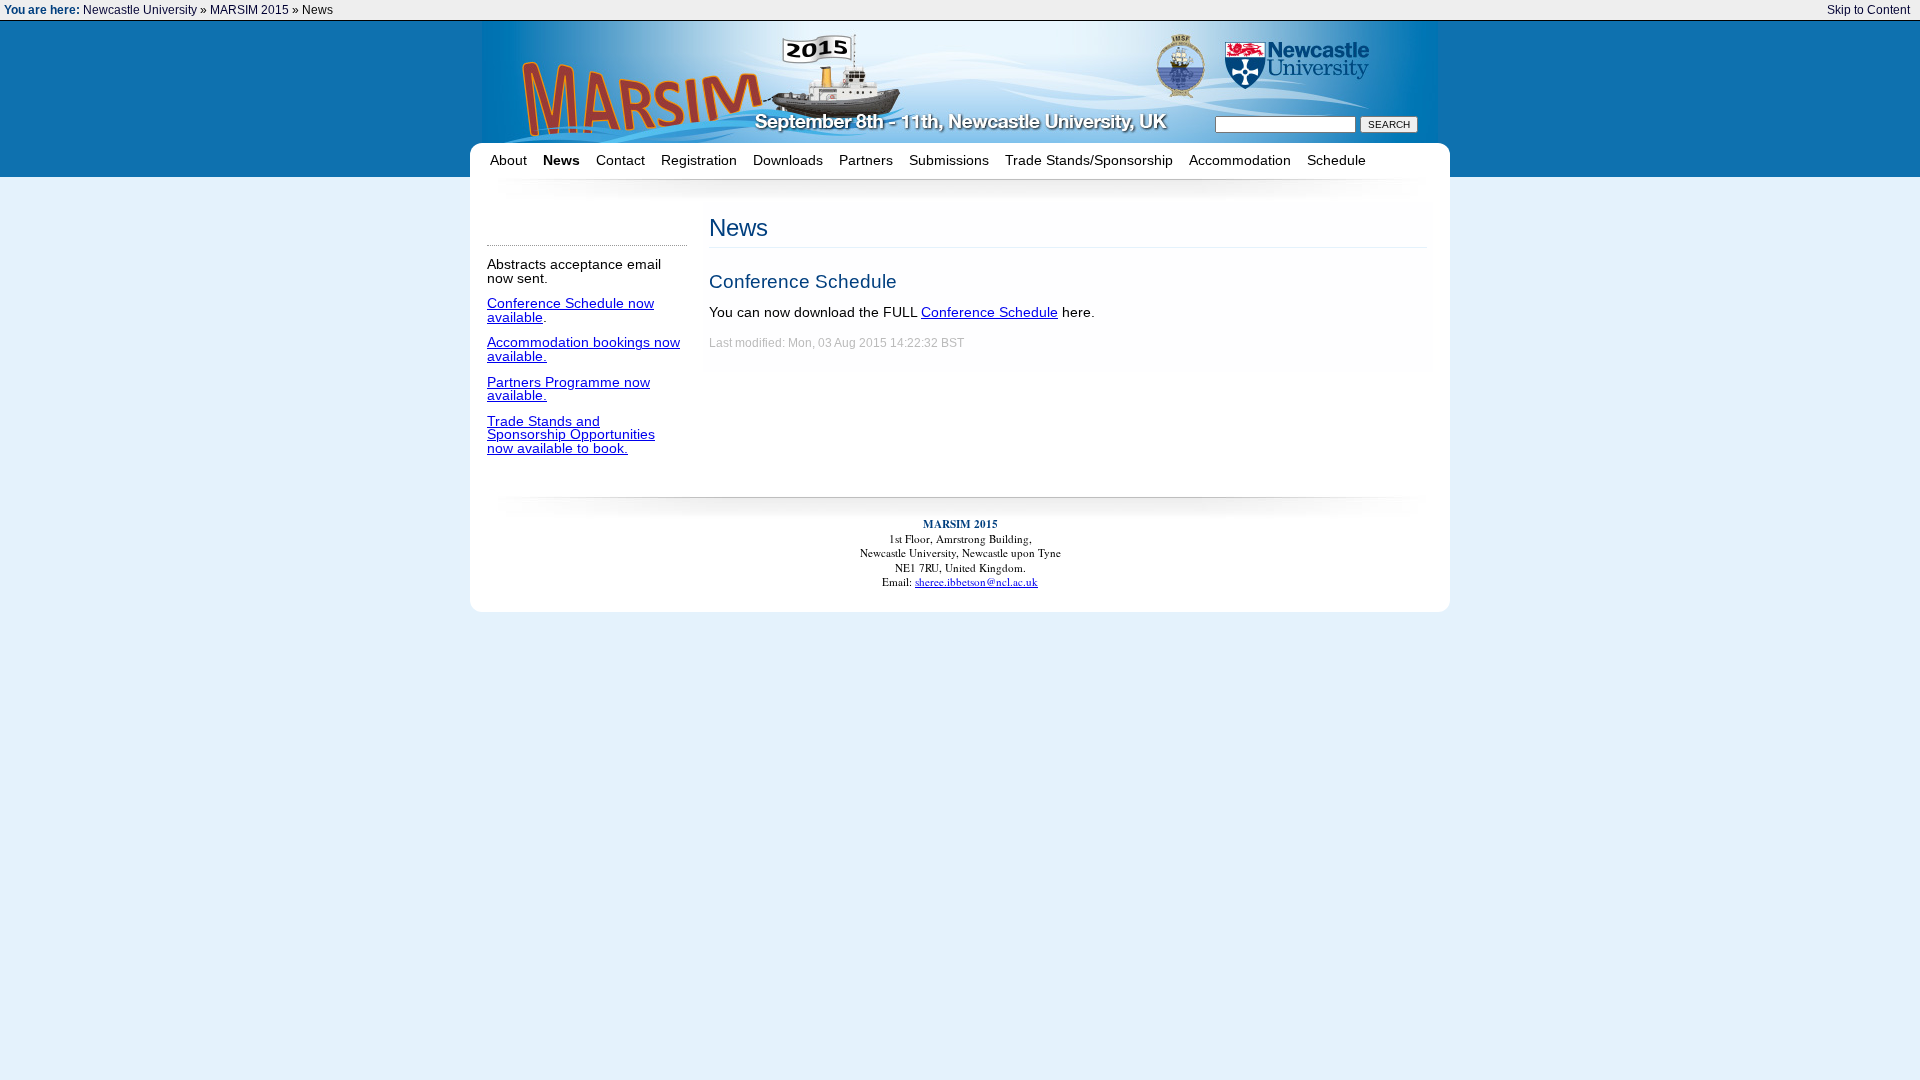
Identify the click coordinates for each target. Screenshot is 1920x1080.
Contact (620, 160)
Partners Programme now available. (568, 389)
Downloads (788, 160)
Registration (699, 160)
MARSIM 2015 (249, 10)
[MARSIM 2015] (827, 81)
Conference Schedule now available (570, 310)
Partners (866, 160)
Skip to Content (1868, 10)
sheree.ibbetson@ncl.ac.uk (976, 581)
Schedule (1336, 160)
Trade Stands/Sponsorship (1089, 160)
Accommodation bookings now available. (583, 349)
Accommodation (1240, 160)
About (508, 160)
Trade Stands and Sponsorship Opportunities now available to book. (571, 435)
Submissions (949, 160)
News (561, 160)
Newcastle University (140, 10)
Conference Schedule (989, 312)
